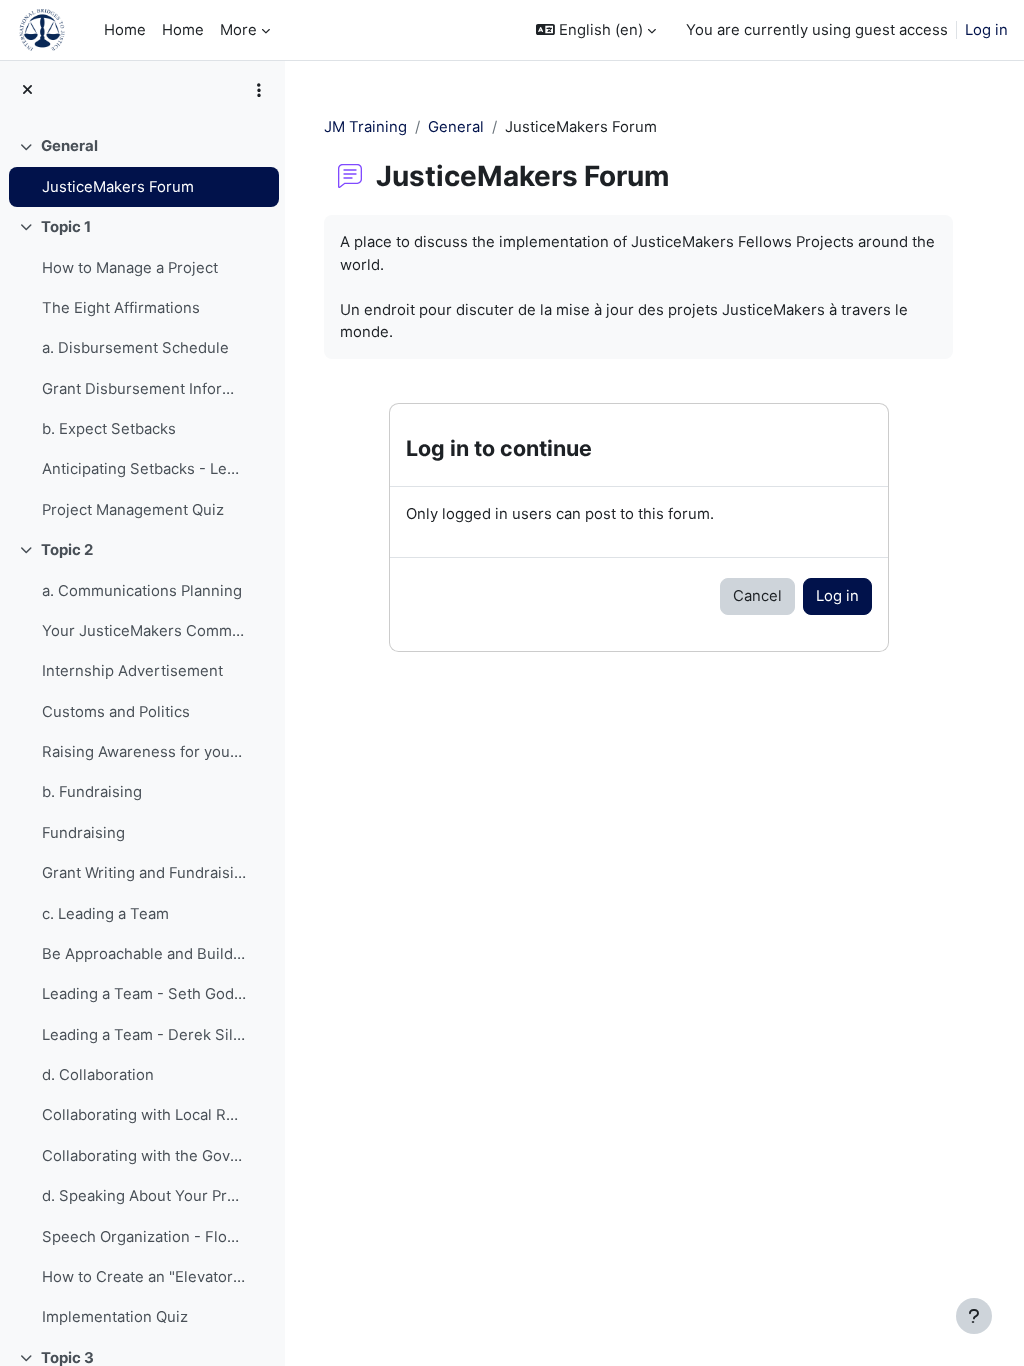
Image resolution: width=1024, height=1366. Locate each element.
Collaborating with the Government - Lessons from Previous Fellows (144, 1156)
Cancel (757, 596)
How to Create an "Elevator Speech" (144, 1277)
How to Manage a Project (130, 268)
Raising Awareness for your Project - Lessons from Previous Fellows (144, 752)
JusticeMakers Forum (118, 187)
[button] (596, 30)
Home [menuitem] (125, 30)
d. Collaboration (98, 1075)
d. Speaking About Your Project (144, 1196)
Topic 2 (67, 550)
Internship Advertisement (132, 671)
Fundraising (83, 833)
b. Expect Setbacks (109, 429)
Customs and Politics (116, 712)
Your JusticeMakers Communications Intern (144, 631)
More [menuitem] (238, 30)
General (69, 146)
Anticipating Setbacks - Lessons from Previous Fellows (144, 469)
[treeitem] (142, 166)
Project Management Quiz (133, 510)
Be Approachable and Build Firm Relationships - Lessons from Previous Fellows (144, 954)
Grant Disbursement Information (144, 389)
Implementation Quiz (115, 1317)
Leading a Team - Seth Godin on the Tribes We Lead (144, 994)
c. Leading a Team (105, 914)
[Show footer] (974, 1316)
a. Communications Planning (142, 591)
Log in (986, 30)
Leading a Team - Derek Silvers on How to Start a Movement (144, 1035)
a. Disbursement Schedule (135, 348)
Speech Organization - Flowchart (144, 1237)
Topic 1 (66, 227)
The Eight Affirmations (121, 308)
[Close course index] (27, 90)
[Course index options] (259, 90)
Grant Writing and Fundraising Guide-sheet (144, 873)
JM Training (365, 127)
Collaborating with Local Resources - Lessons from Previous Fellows (144, 1115)
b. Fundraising (92, 792)
